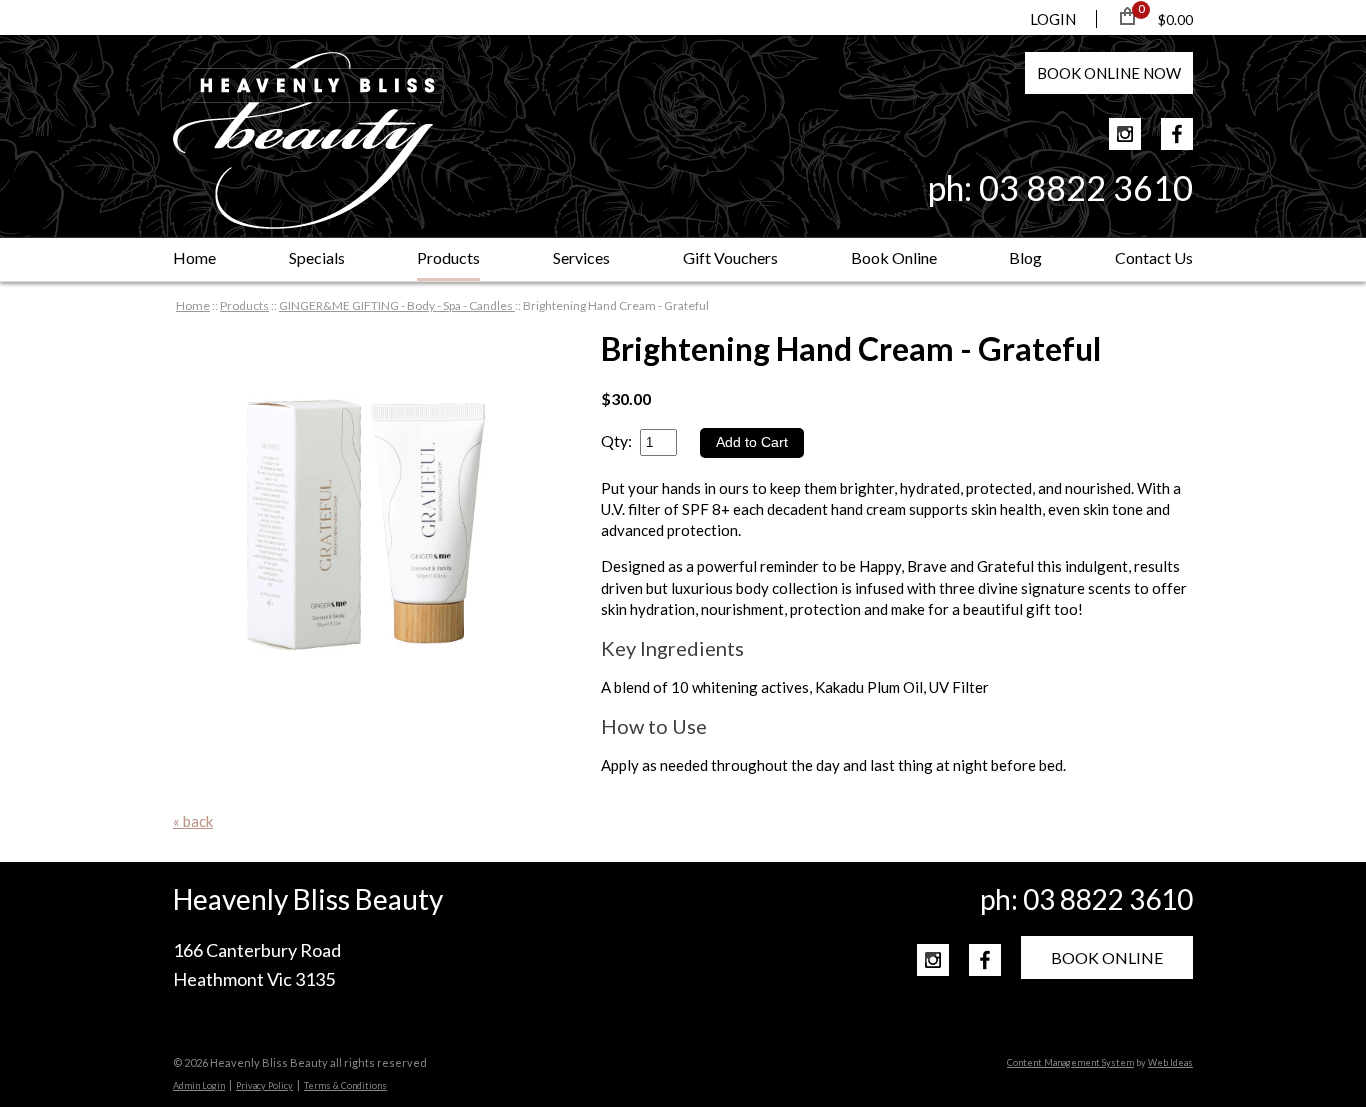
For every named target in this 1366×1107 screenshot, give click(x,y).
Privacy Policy (264, 1085)
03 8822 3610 (1086, 187)
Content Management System (1070, 1062)
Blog (1025, 257)
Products (448, 257)
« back (193, 821)
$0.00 (1175, 19)
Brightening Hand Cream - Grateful (616, 305)
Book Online (894, 257)
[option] (367, 523)
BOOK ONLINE (1107, 957)
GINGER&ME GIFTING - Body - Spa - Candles (397, 305)
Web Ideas (1170, 1062)
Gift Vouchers (730, 257)
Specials (317, 257)
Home (194, 257)
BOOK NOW (1109, 73)
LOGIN (1053, 19)
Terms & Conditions (345, 1085)
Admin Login (199, 1085)
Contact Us (1154, 257)
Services (581, 257)
